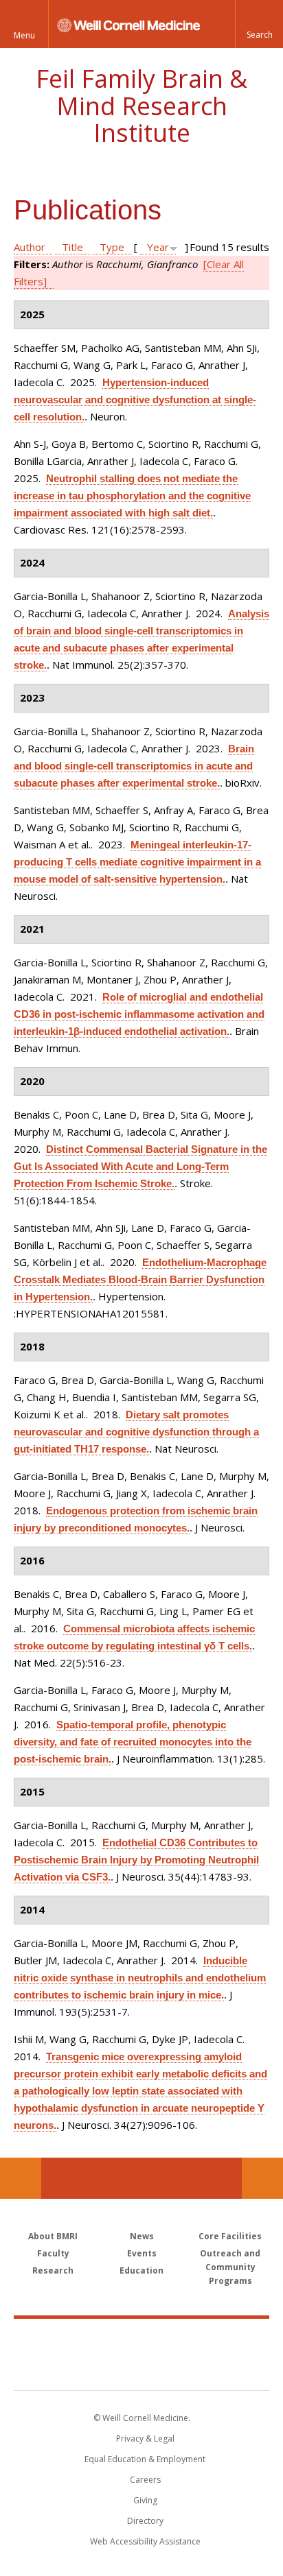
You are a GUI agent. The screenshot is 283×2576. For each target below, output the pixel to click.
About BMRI (53, 2236)
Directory (145, 2521)
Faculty (53, 2253)
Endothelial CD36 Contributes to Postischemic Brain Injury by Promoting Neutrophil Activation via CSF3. (136, 1860)
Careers (145, 2480)
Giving (145, 2500)
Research (53, 2270)
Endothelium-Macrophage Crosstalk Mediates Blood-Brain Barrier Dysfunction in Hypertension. (140, 1279)
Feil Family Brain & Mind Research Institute (141, 106)
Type (112, 247)
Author (30, 247)
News (142, 2236)
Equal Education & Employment (145, 2459)
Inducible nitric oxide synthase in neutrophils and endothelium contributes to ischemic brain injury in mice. (140, 1978)
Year (158, 247)
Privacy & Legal (145, 2438)
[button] (259, 24)
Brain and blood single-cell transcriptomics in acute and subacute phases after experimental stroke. (134, 766)
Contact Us (262, 2178)
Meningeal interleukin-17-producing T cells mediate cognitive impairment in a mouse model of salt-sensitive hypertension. (137, 862)
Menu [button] (24, 35)
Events (142, 2253)
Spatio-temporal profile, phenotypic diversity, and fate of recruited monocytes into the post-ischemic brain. (133, 1742)
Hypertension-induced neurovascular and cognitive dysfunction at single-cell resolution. (135, 399)
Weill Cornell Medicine (141, 2339)
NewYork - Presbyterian (142, 2368)
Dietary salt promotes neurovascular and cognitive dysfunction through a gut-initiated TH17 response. (136, 1432)
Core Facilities (230, 2236)
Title (72, 247)
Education (141, 2270)
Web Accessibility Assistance (145, 2541)
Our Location (21, 2178)
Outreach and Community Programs (230, 2267)
